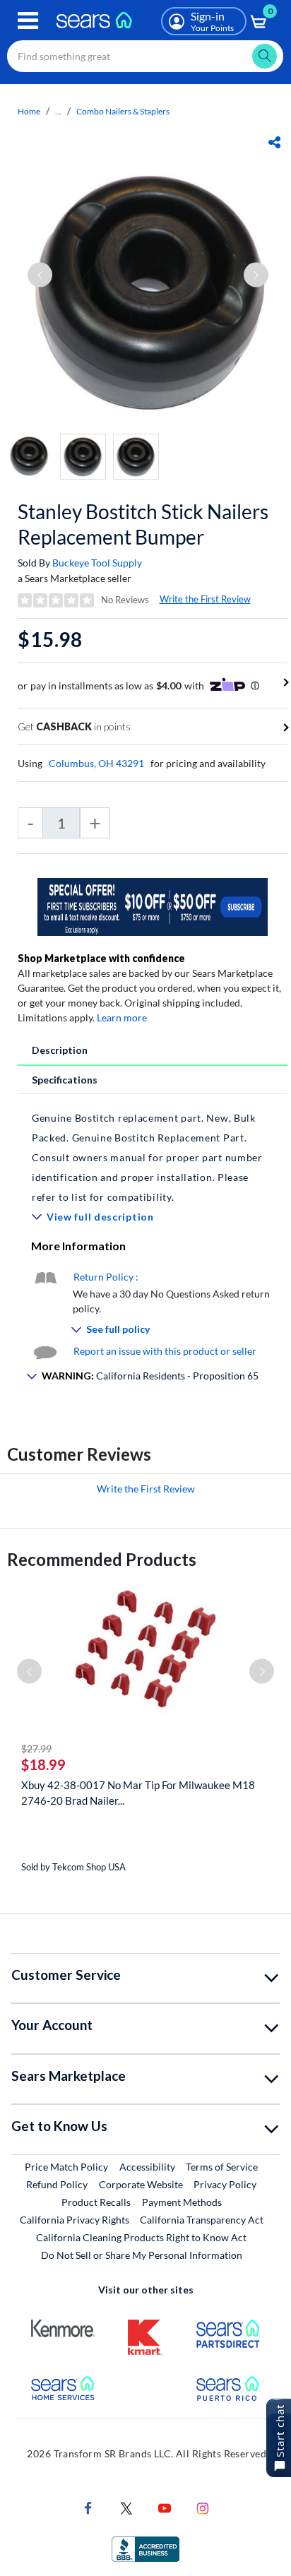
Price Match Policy (66, 2167)
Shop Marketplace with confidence (101, 958)
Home (29, 111)
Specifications (65, 1080)
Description (60, 1050)
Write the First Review (205, 599)
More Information (78, 1246)
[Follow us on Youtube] (165, 2507)
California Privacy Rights (75, 2220)
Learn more (122, 1017)
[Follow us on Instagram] (203, 2507)
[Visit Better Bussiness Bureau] (145, 2548)
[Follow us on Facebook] (88, 2507)
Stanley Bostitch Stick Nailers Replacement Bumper (143, 524)
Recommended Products (102, 1559)
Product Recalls (96, 2202)
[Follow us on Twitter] (126, 2507)
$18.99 (43, 1764)
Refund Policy (57, 2184)
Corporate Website (142, 2184)
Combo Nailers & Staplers (123, 111)
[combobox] (145, 56)
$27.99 (36, 1749)
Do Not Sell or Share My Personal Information (142, 2255)
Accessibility (147, 2167)
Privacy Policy (225, 2184)
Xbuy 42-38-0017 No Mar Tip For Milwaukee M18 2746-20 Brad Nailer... (138, 1793)
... (58, 111)
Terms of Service (222, 2167)
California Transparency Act (202, 2220)
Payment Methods (182, 2202)
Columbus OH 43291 (96, 763)
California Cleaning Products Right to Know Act (141, 2237)
